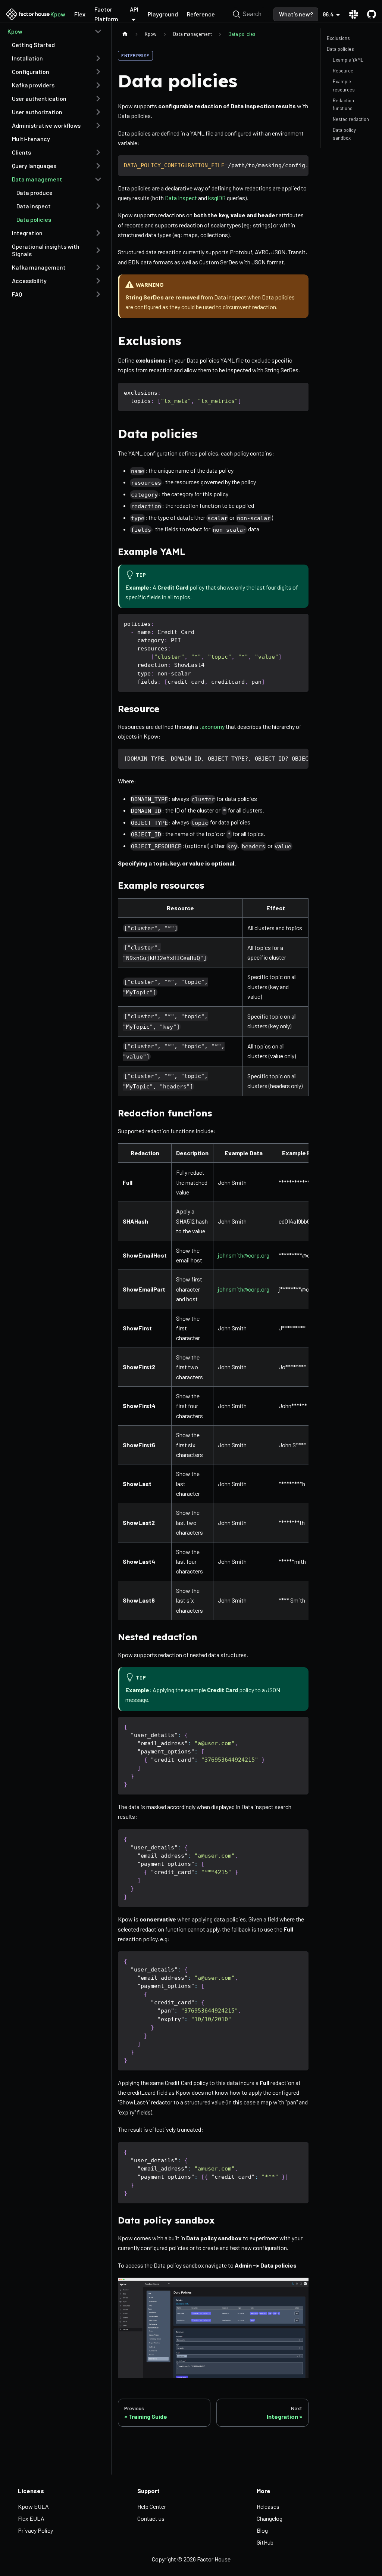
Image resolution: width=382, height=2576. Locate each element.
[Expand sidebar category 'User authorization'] (98, 112)
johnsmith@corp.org (244, 1255)
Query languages (34, 166)
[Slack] (354, 14)
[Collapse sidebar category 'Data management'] (98, 179)
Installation (27, 58)
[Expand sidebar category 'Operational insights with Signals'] (98, 250)
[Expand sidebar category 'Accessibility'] (98, 281)
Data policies (34, 219)
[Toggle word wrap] (286, 165)
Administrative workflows (46, 125)
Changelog (270, 2518)
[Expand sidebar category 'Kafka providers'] (98, 85)
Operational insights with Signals (46, 250)
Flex (80, 14)
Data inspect (34, 206)
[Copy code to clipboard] (299, 165)
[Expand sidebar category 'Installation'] (98, 58)
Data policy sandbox (344, 134)
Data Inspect (181, 198)
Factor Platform (106, 14)
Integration (27, 233)
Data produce (35, 192)
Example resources (344, 85)
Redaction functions (343, 104)
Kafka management (39, 267)
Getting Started (33, 45)
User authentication (39, 98)
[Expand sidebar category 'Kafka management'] (98, 267)
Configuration (31, 72)
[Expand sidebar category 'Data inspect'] (98, 206)
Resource (343, 71)
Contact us (151, 2518)
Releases (268, 2506)
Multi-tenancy (31, 139)
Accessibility (29, 281)
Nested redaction (351, 119)
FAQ (17, 294)
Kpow (58, 14)
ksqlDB (217, 198)
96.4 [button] (328, 14)
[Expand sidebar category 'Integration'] (98, 233)
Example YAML (348, 60)
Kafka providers (33, 85)
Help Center (152, 2506)
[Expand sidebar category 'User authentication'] (98, 99)
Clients (21, 152)
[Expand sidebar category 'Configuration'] (98, 72)
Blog (262, 2530)
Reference (201, 14)
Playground (163, 14)
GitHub (265, 2542)
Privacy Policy (35, 2530)
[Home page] (125, 34)
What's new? (296, 14)
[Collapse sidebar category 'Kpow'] (98, 31)
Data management (37, 179)
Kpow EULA (33, 2506)
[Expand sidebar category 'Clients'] (98, 152)
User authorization (37, 112)
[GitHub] (369, 14)
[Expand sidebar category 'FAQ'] (98, 294)
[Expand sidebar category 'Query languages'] (98, 166)
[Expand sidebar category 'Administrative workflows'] (98, 125)
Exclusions (338, 38)
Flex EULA (31, 2518)
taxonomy (212, 726)
